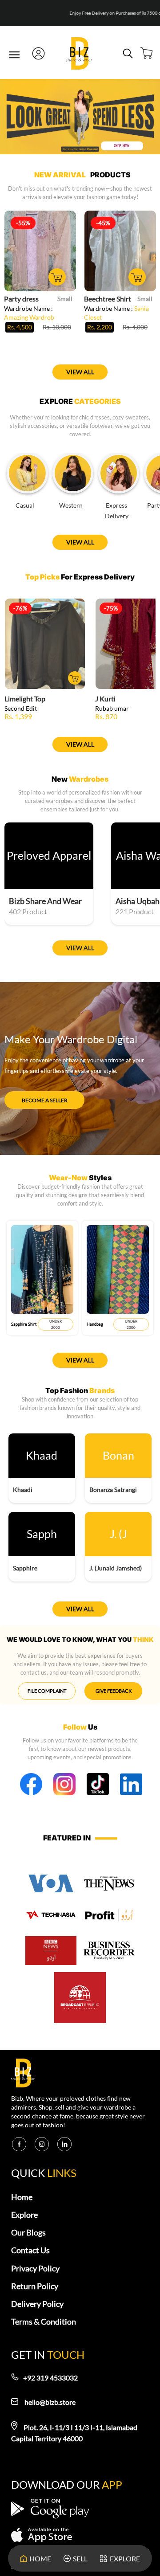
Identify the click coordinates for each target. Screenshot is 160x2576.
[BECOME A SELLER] (44, 1093)
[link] (79, 55)
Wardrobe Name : (29, 313)
